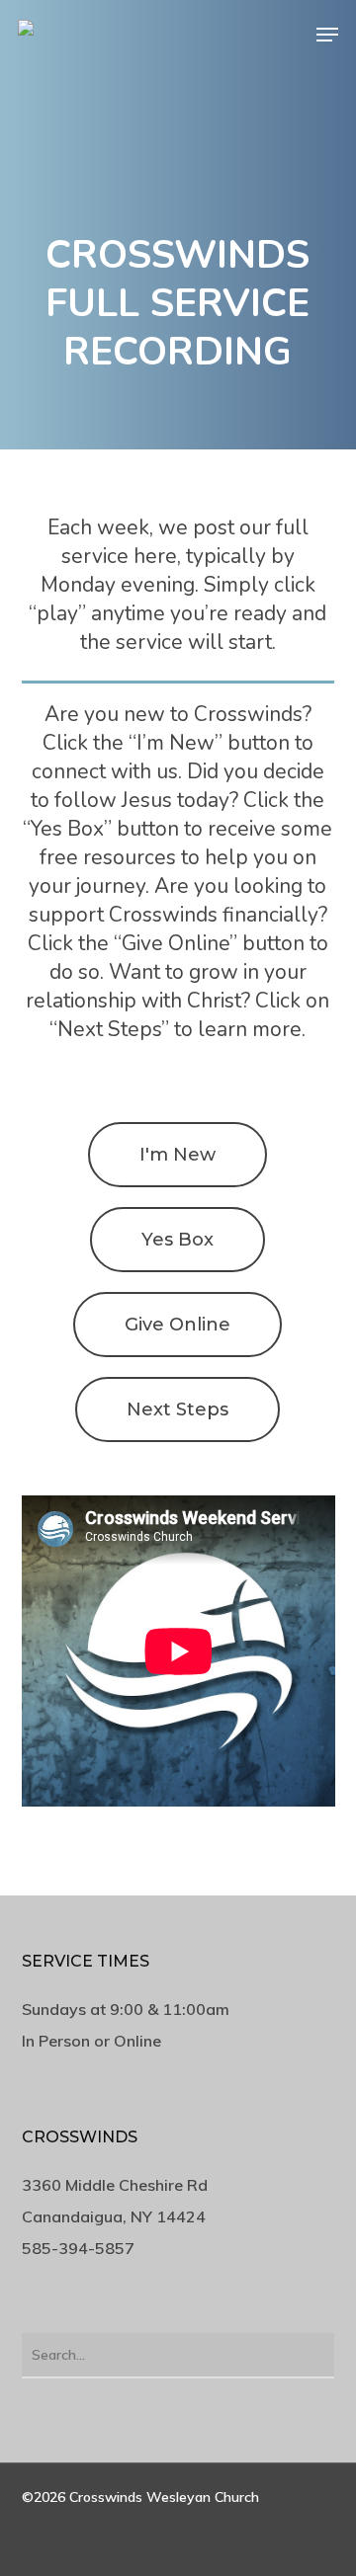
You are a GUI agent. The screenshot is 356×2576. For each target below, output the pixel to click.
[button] (327, 35)
